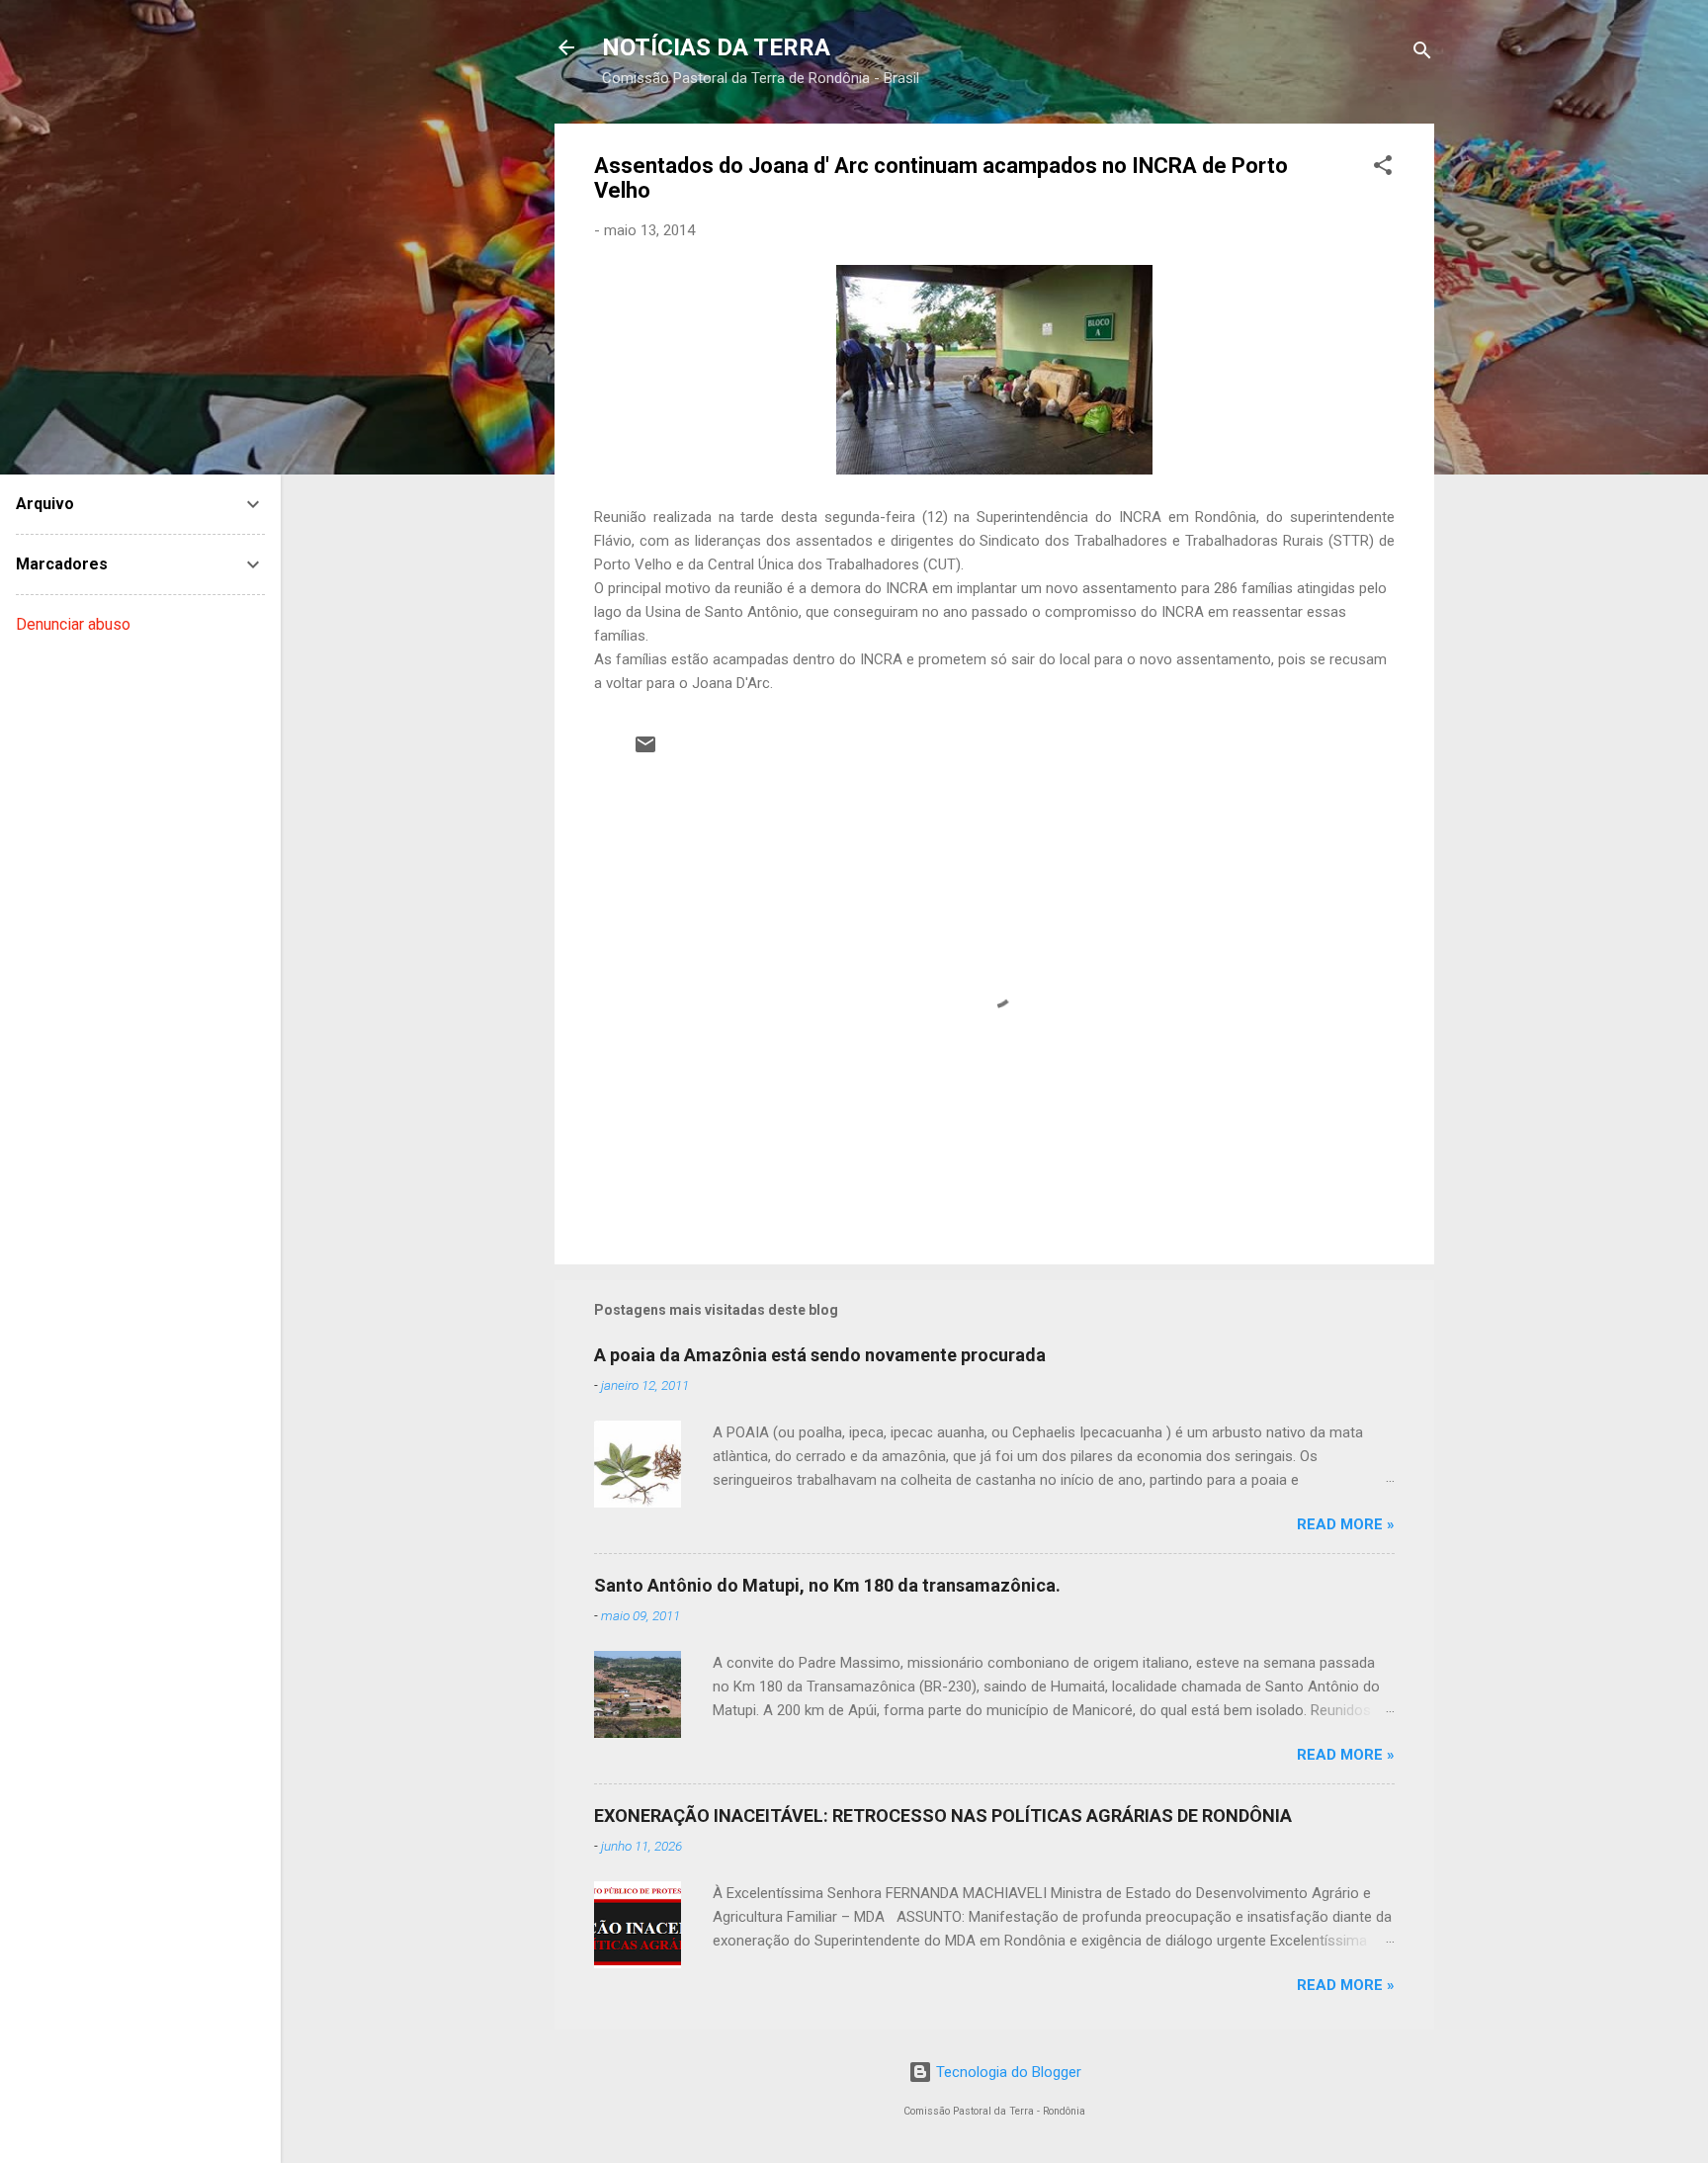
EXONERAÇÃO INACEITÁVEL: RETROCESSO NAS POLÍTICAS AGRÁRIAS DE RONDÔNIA (943, 1816)
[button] (1383, 169)
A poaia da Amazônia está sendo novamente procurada (820, 1355)
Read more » (1346, 1524)
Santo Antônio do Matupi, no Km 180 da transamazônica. (827, 1585)
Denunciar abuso (73, 624)
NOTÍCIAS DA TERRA (716, 47)
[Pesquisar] (1422, 54)
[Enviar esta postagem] (645, 751)
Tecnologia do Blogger (1007, 2072)
